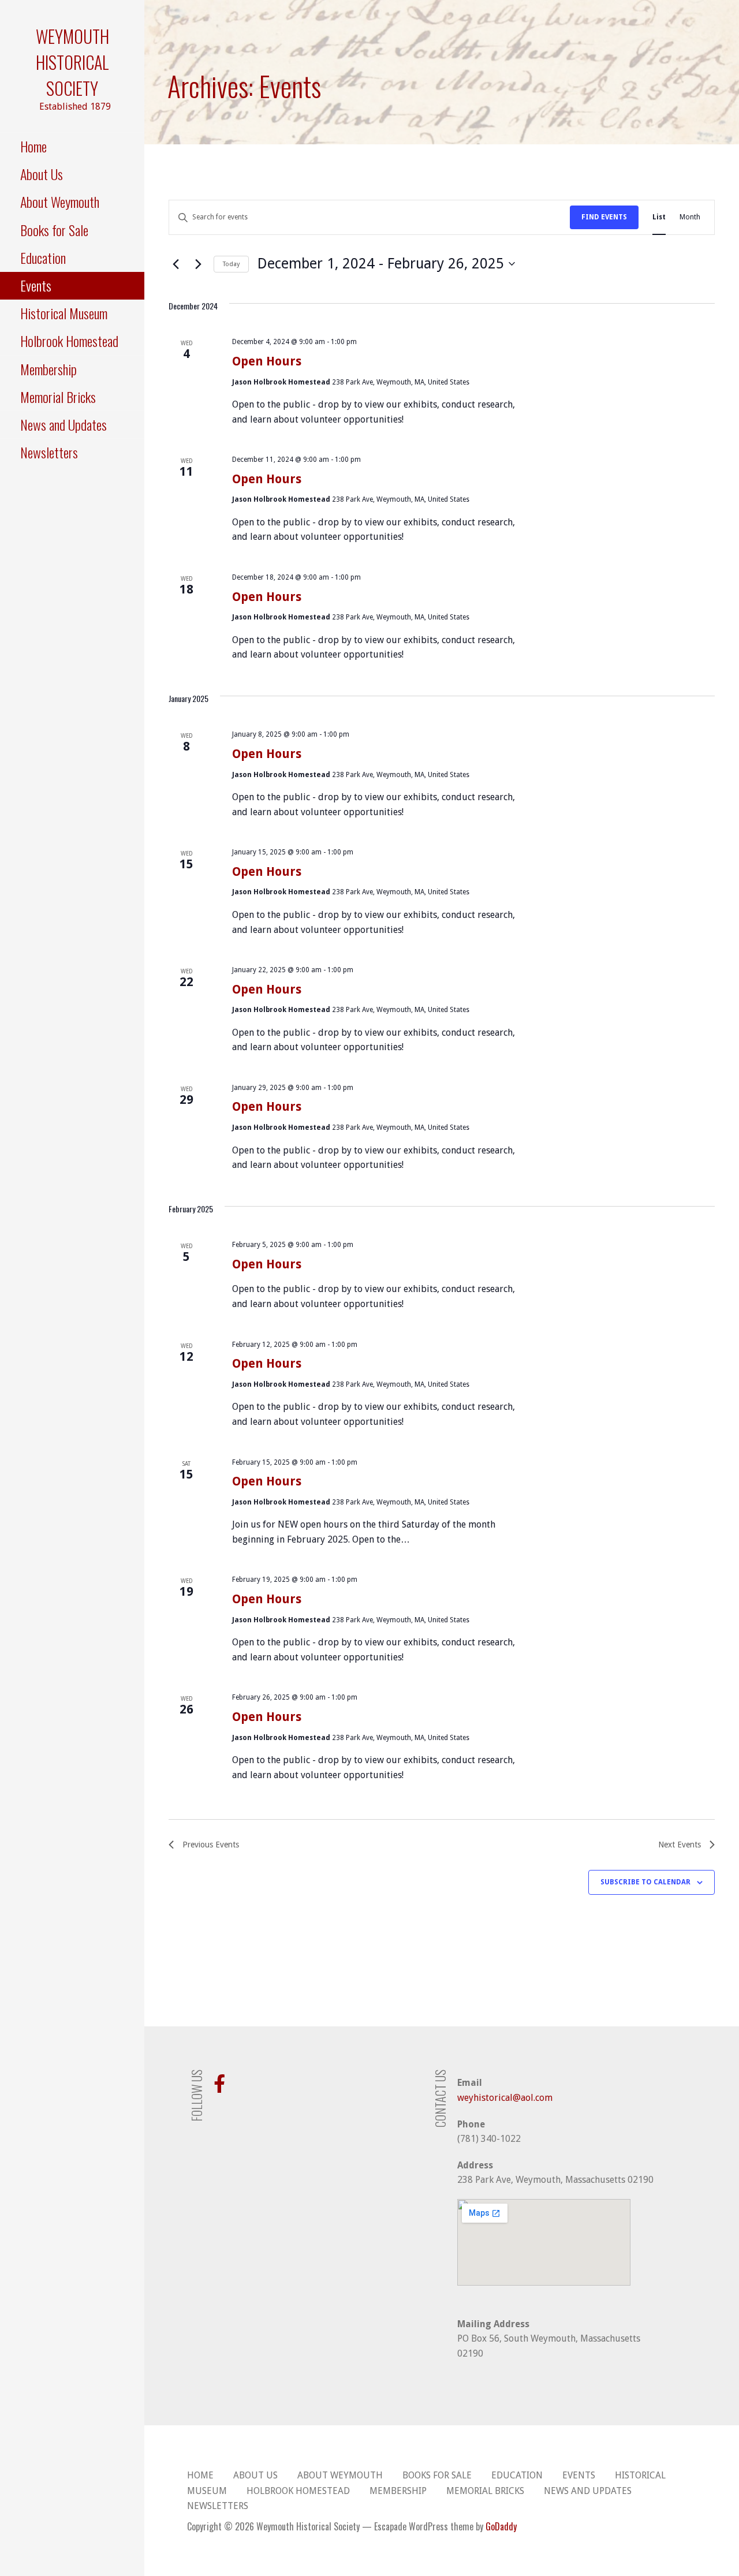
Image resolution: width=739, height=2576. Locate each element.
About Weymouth (60, 201)
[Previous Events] (176, 264)
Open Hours (267, 361)
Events (36, 285)
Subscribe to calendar (645, 1882)
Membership (48, 369)
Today (231, 264)
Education (43, 257)
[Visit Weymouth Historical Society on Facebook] (219, 2087)
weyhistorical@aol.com (505, 2098)
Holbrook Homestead (69, 341)
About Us (42, 174)
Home (33, 146)
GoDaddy (501, 2526)
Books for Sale (54, 230)
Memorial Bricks (58, 397)
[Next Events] (198, 264)
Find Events (604, 217)
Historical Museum (64, 313)
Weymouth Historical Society (72, 62)
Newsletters (49, 452)
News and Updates (64, 424)
